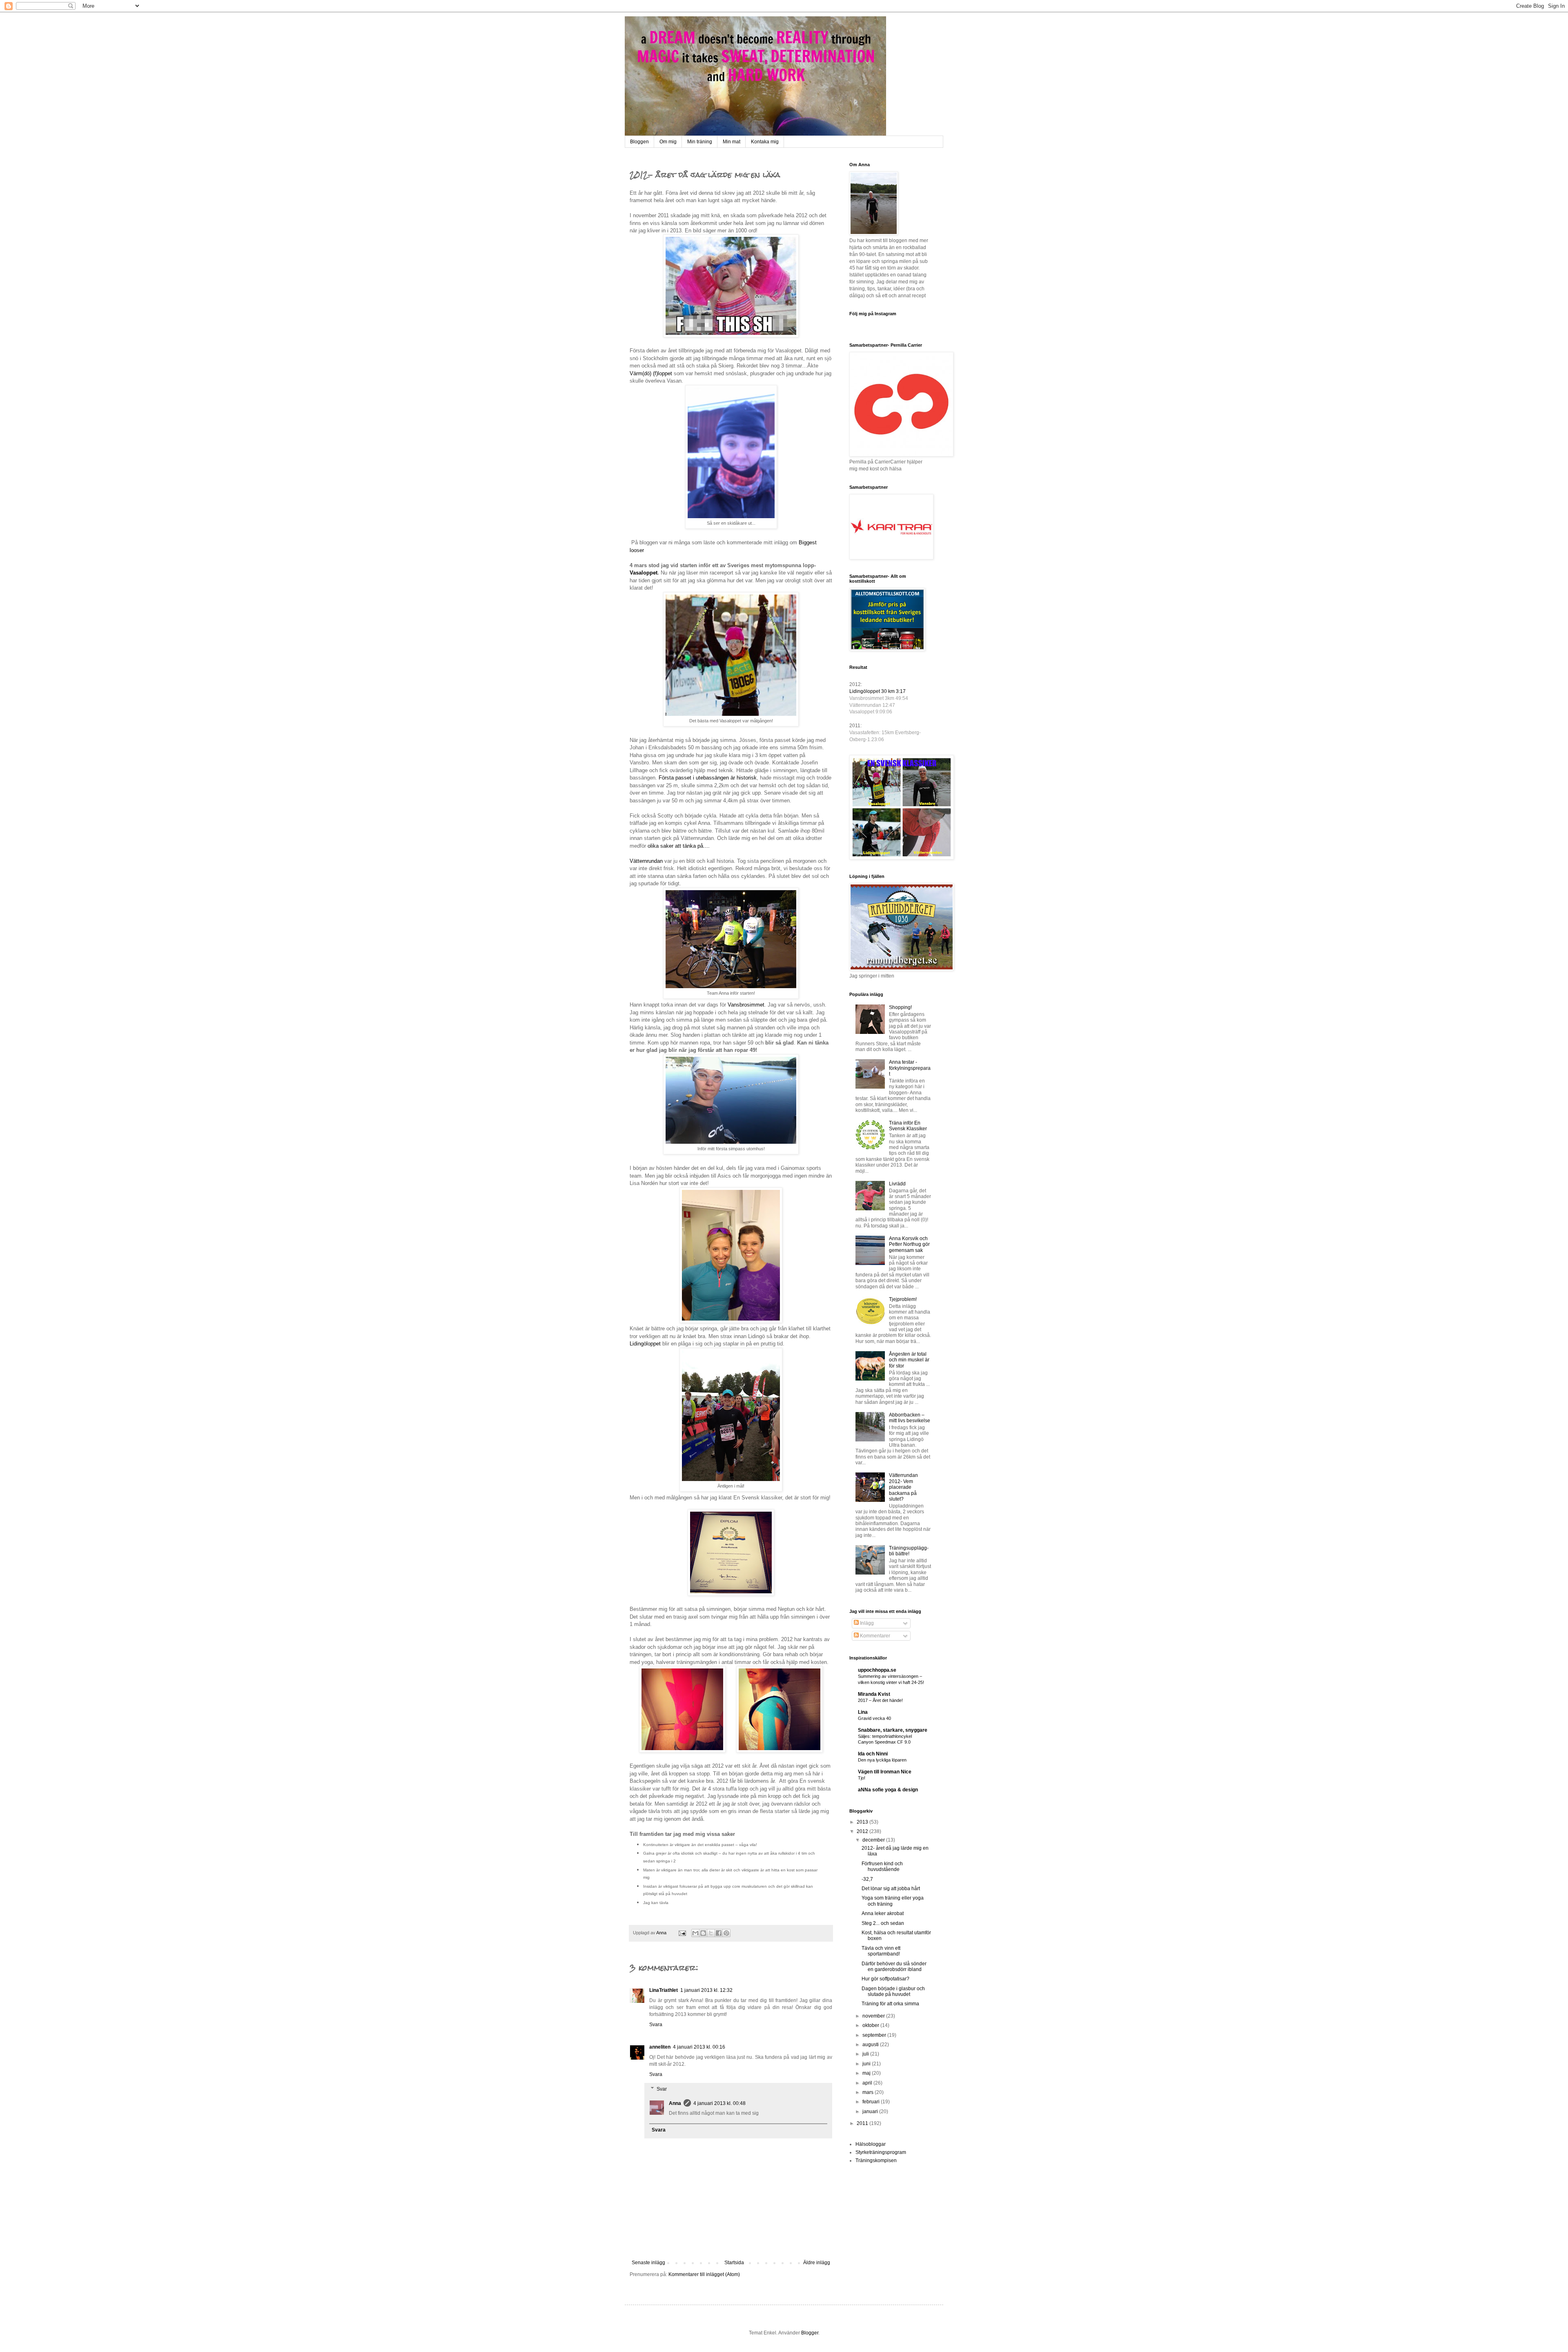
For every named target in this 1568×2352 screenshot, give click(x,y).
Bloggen (639, 142)
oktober (871, 2025)
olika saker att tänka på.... (679, 846)
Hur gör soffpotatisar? (885, 1979)
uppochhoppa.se (877, 1670)
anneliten (660, 2047)
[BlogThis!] (703, 1933)
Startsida (734, 2263)
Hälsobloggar (871, 2144)
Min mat (732, 142)
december (874, 1840)
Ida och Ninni (873, 1754)
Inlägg (866, 1623)
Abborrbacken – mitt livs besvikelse (910, 1418)
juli (866, 2054)
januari (871, 2111)
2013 (863, 1822)
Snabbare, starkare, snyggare (893, 1730)
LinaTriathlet (664, 1990)
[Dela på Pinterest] (726, 1933)
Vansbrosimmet (746, 1005)
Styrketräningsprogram (881, 2152)
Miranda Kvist (874, 1694)
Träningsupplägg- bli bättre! (909, 1551)
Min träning (700, 142)
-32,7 (867, 1879)
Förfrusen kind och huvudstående (882, 1866)
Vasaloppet (644, 573)
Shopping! (900, 1007)
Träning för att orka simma (890, 2004)
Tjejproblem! (903, 1299)
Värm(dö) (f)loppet (651, 373)
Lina (863, 1712)
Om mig (668, 142)
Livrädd (897, 1184)
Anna (675, 2103)
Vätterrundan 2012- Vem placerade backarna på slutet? (903, 1487)
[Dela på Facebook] (719, 1933)
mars (869, 2092)
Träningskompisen (876, 2160)
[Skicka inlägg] (682, 1933)
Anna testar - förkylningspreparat (910, 1068)
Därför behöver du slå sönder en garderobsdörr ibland (894, 1967)
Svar (662, 2089)
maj (867, 2073)
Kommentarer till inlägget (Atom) (704, 2274)
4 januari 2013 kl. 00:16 (699, 2047)
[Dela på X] (711, 1933)
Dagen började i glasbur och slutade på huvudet (893, 1991)
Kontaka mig (765, 142)
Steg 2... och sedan (883, 1923)
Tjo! (862, 1778)
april (868, 2083)
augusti (871, 2045)
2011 (863, 2123)
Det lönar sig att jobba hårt (891, 1889)
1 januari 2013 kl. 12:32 (706, 1990)
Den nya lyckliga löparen (882, 1760)
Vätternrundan (646, 861)
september (875, 2035)
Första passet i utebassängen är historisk (708, 778)
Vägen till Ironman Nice (885, 1772)
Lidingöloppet (645, 1344)
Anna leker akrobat (883, 1913)
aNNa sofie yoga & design (888, 1790)
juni (867, 2064)
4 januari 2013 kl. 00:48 (719, 2103)
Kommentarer (874, 1636)
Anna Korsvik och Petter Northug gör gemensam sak (909, 1244)
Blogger (810, 2333)
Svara (656, 2025)
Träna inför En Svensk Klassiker (908, 1126)
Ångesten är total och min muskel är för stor (909, 1360)
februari (872, 2102)
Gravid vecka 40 (874, 1718)
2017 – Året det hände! (880, 1700)
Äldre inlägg (817, 2263)
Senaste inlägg (648, 2263)
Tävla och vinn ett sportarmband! (881, 1951)
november (874, 2016)
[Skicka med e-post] (695, 1933)
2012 (863, 1831)
